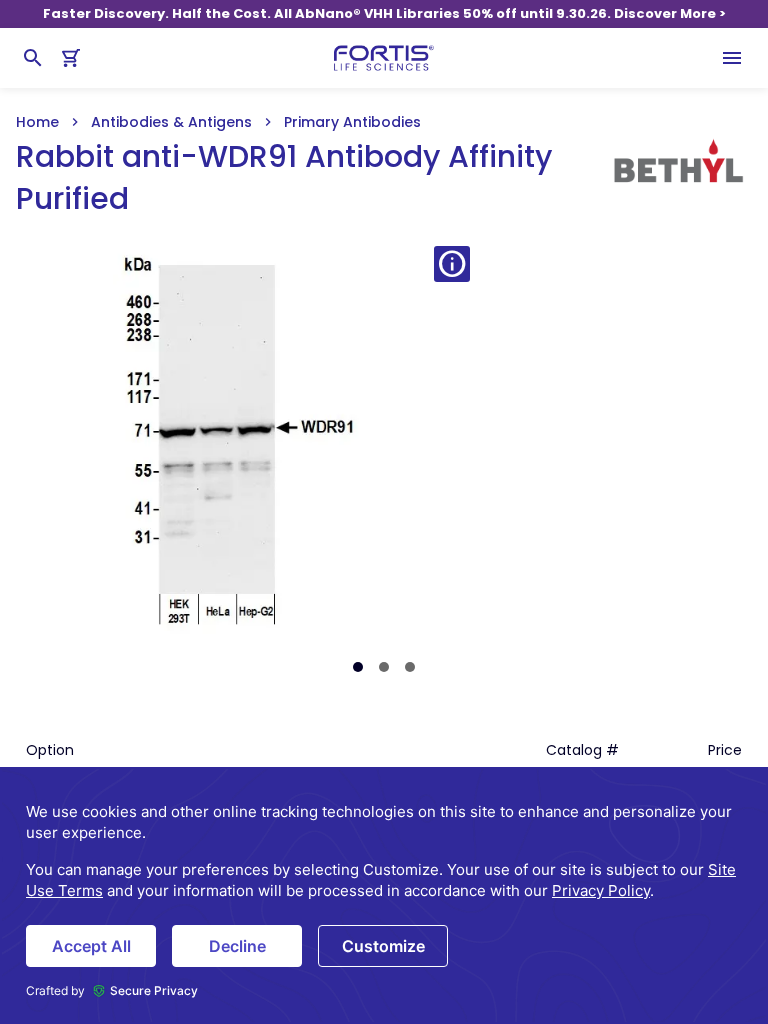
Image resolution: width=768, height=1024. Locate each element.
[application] (384, 895)
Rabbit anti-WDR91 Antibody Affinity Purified (284, 178)
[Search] (33, 58)
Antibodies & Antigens (171, 122)
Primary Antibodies (352, 122)
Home (37, 122)
